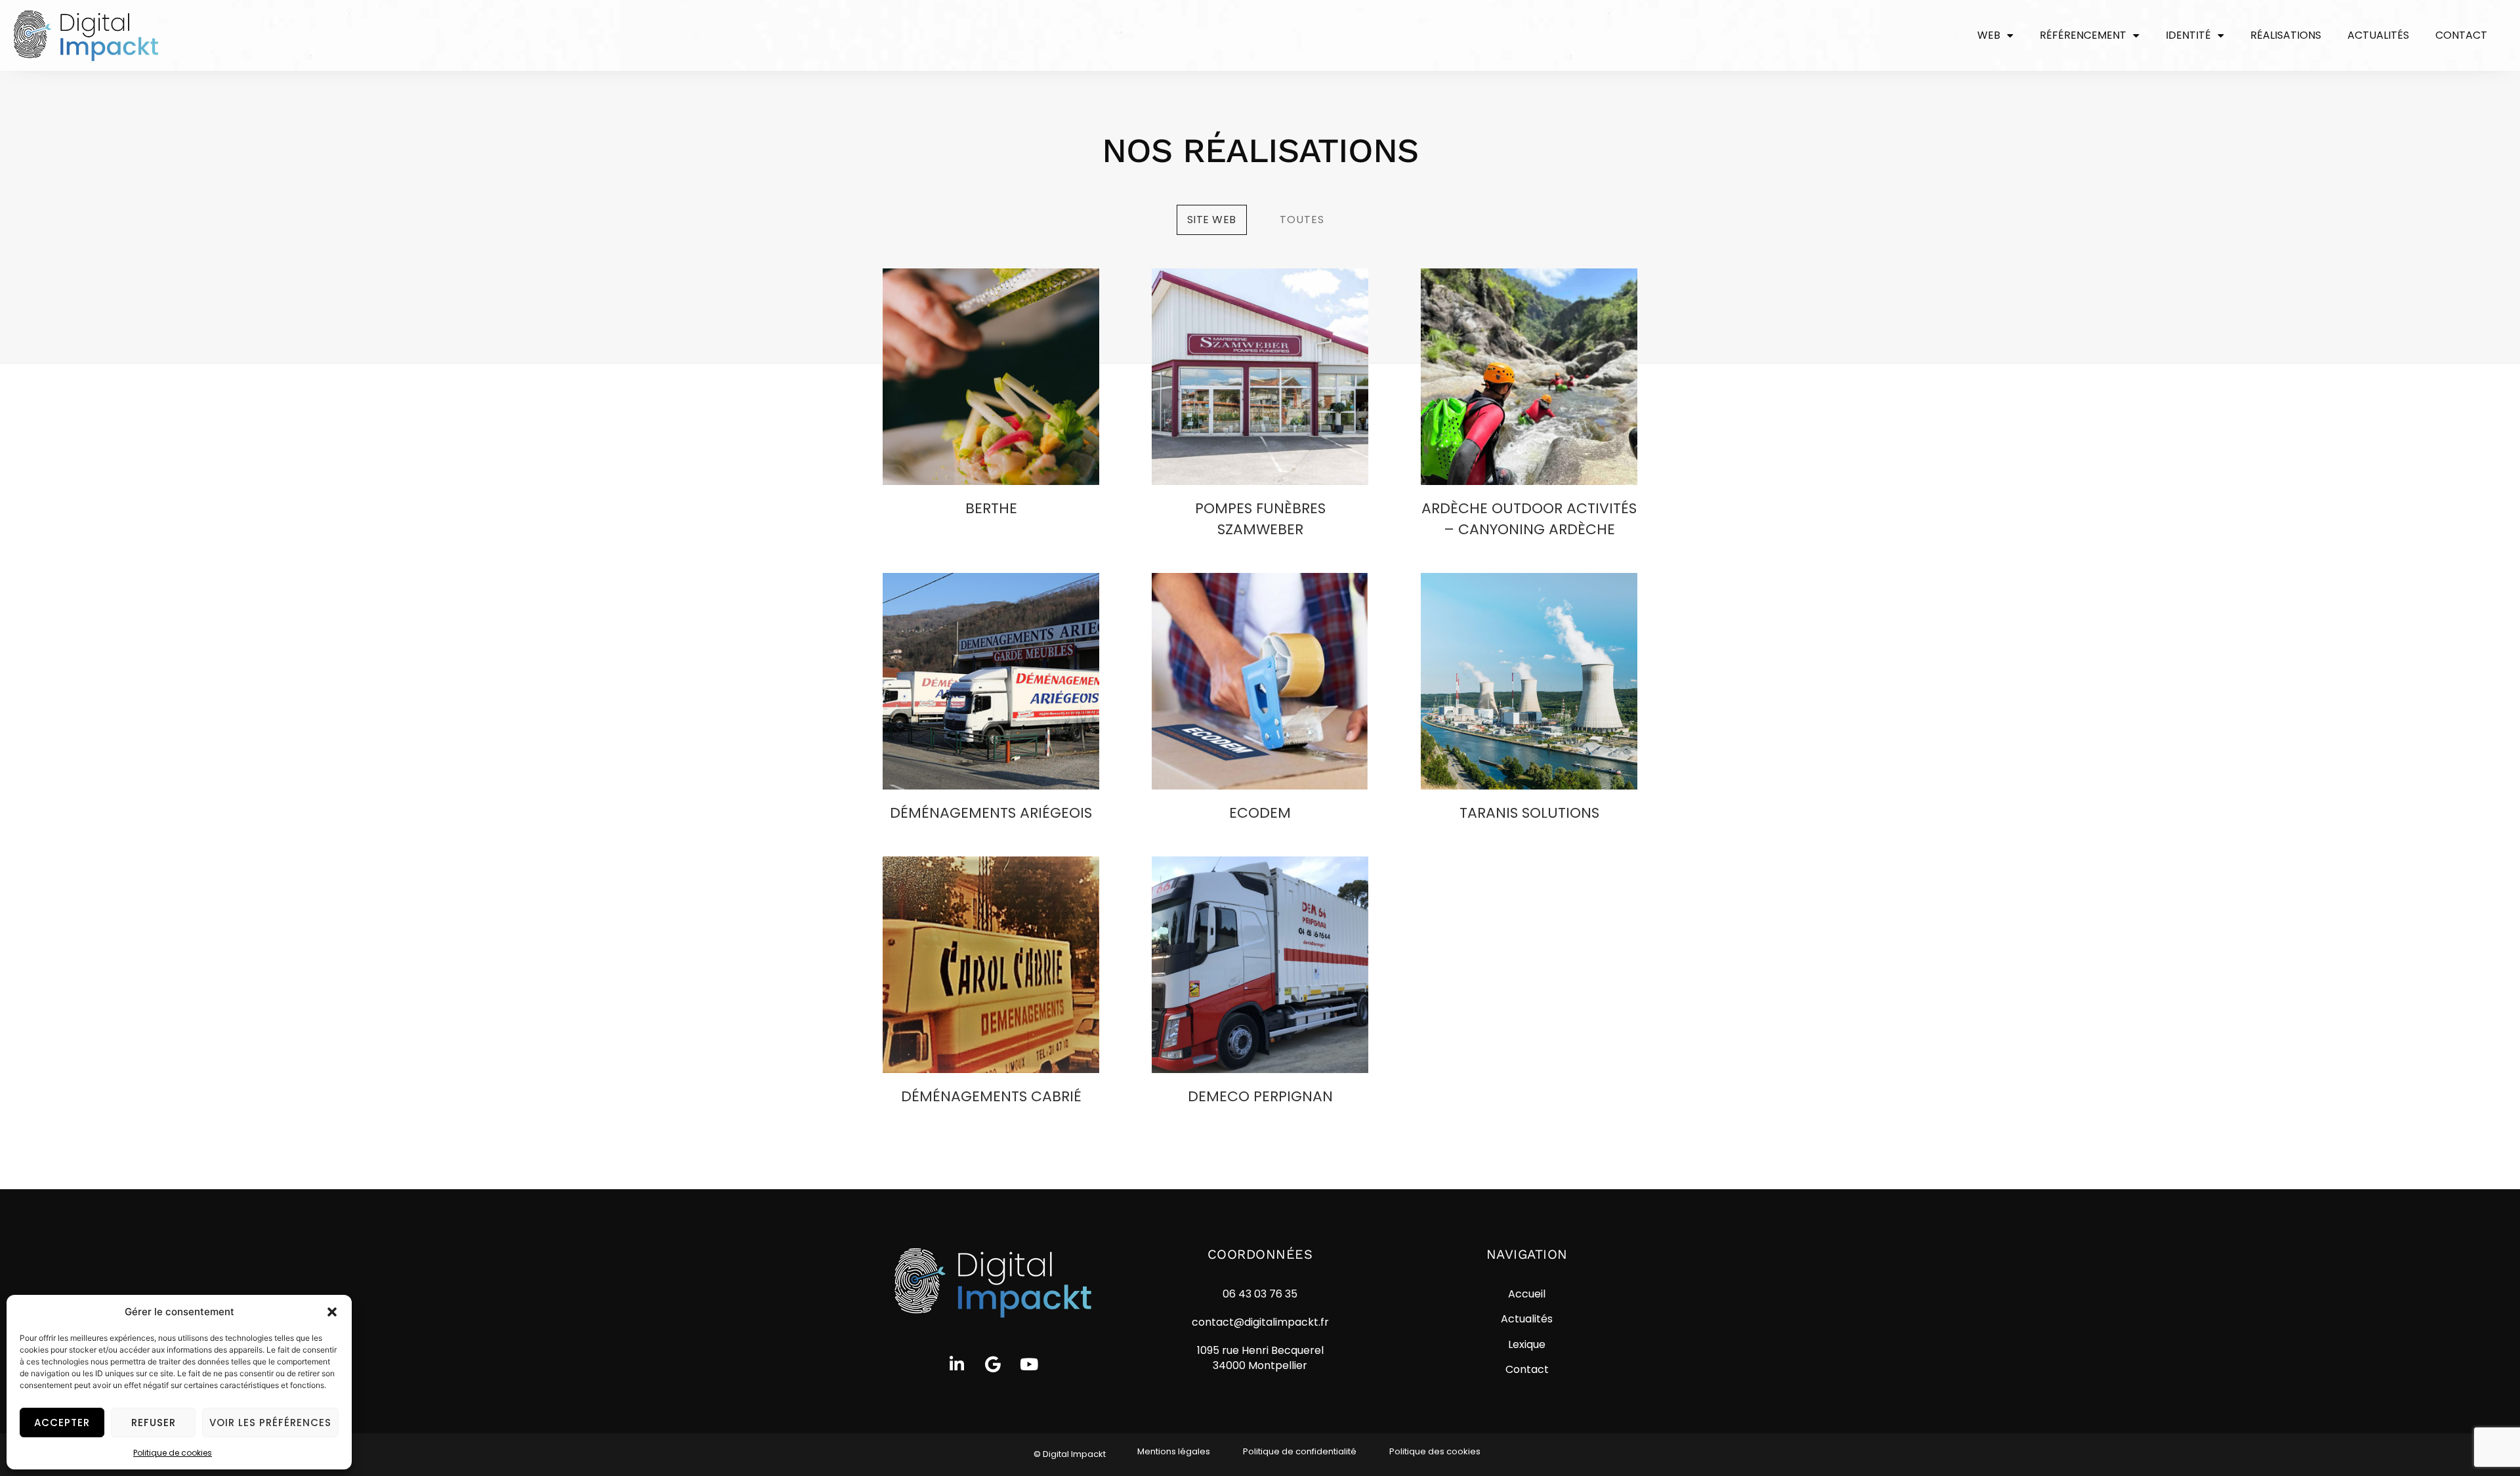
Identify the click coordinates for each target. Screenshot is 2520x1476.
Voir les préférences (270, 1423)
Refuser (154, 1423)
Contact (2461, 35)
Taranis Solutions (1529, 813)
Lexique (1527, 1344)
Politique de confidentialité (1300, 1451)
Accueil (1527, 1294)
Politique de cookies (173, 1453)
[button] (332, 1312)
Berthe (991, 508)
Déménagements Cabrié (991, 1096)
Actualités (2378, 35)
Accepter (62, 1423)
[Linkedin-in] (957, 1364)
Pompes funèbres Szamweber (1260, 519)
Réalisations (2286, 35)
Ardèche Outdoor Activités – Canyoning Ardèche (1529, 519)
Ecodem (1260, 813)
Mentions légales (1174, 1451)
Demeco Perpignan (1260, 1096)
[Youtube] (1029, 1364)
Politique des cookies (1435, 1451)
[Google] (993, 1364)
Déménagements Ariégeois (991, 813)
